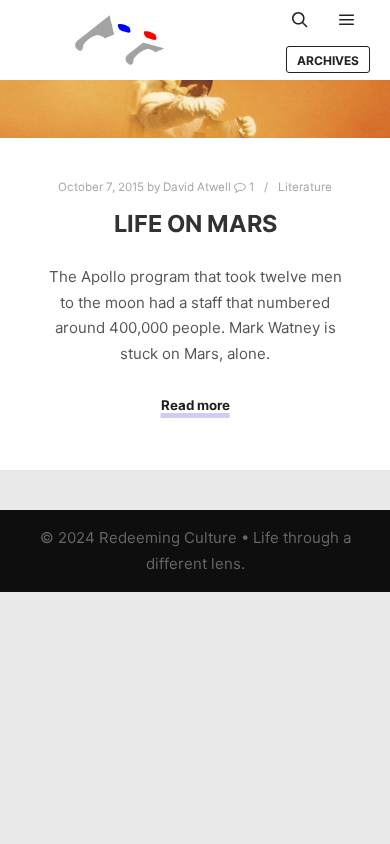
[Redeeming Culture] (120, 40)
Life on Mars (195, 223)
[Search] (300, 20)
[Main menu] (347, 20)
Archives (328, 60)
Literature (305, 187)
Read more (195, 405)
